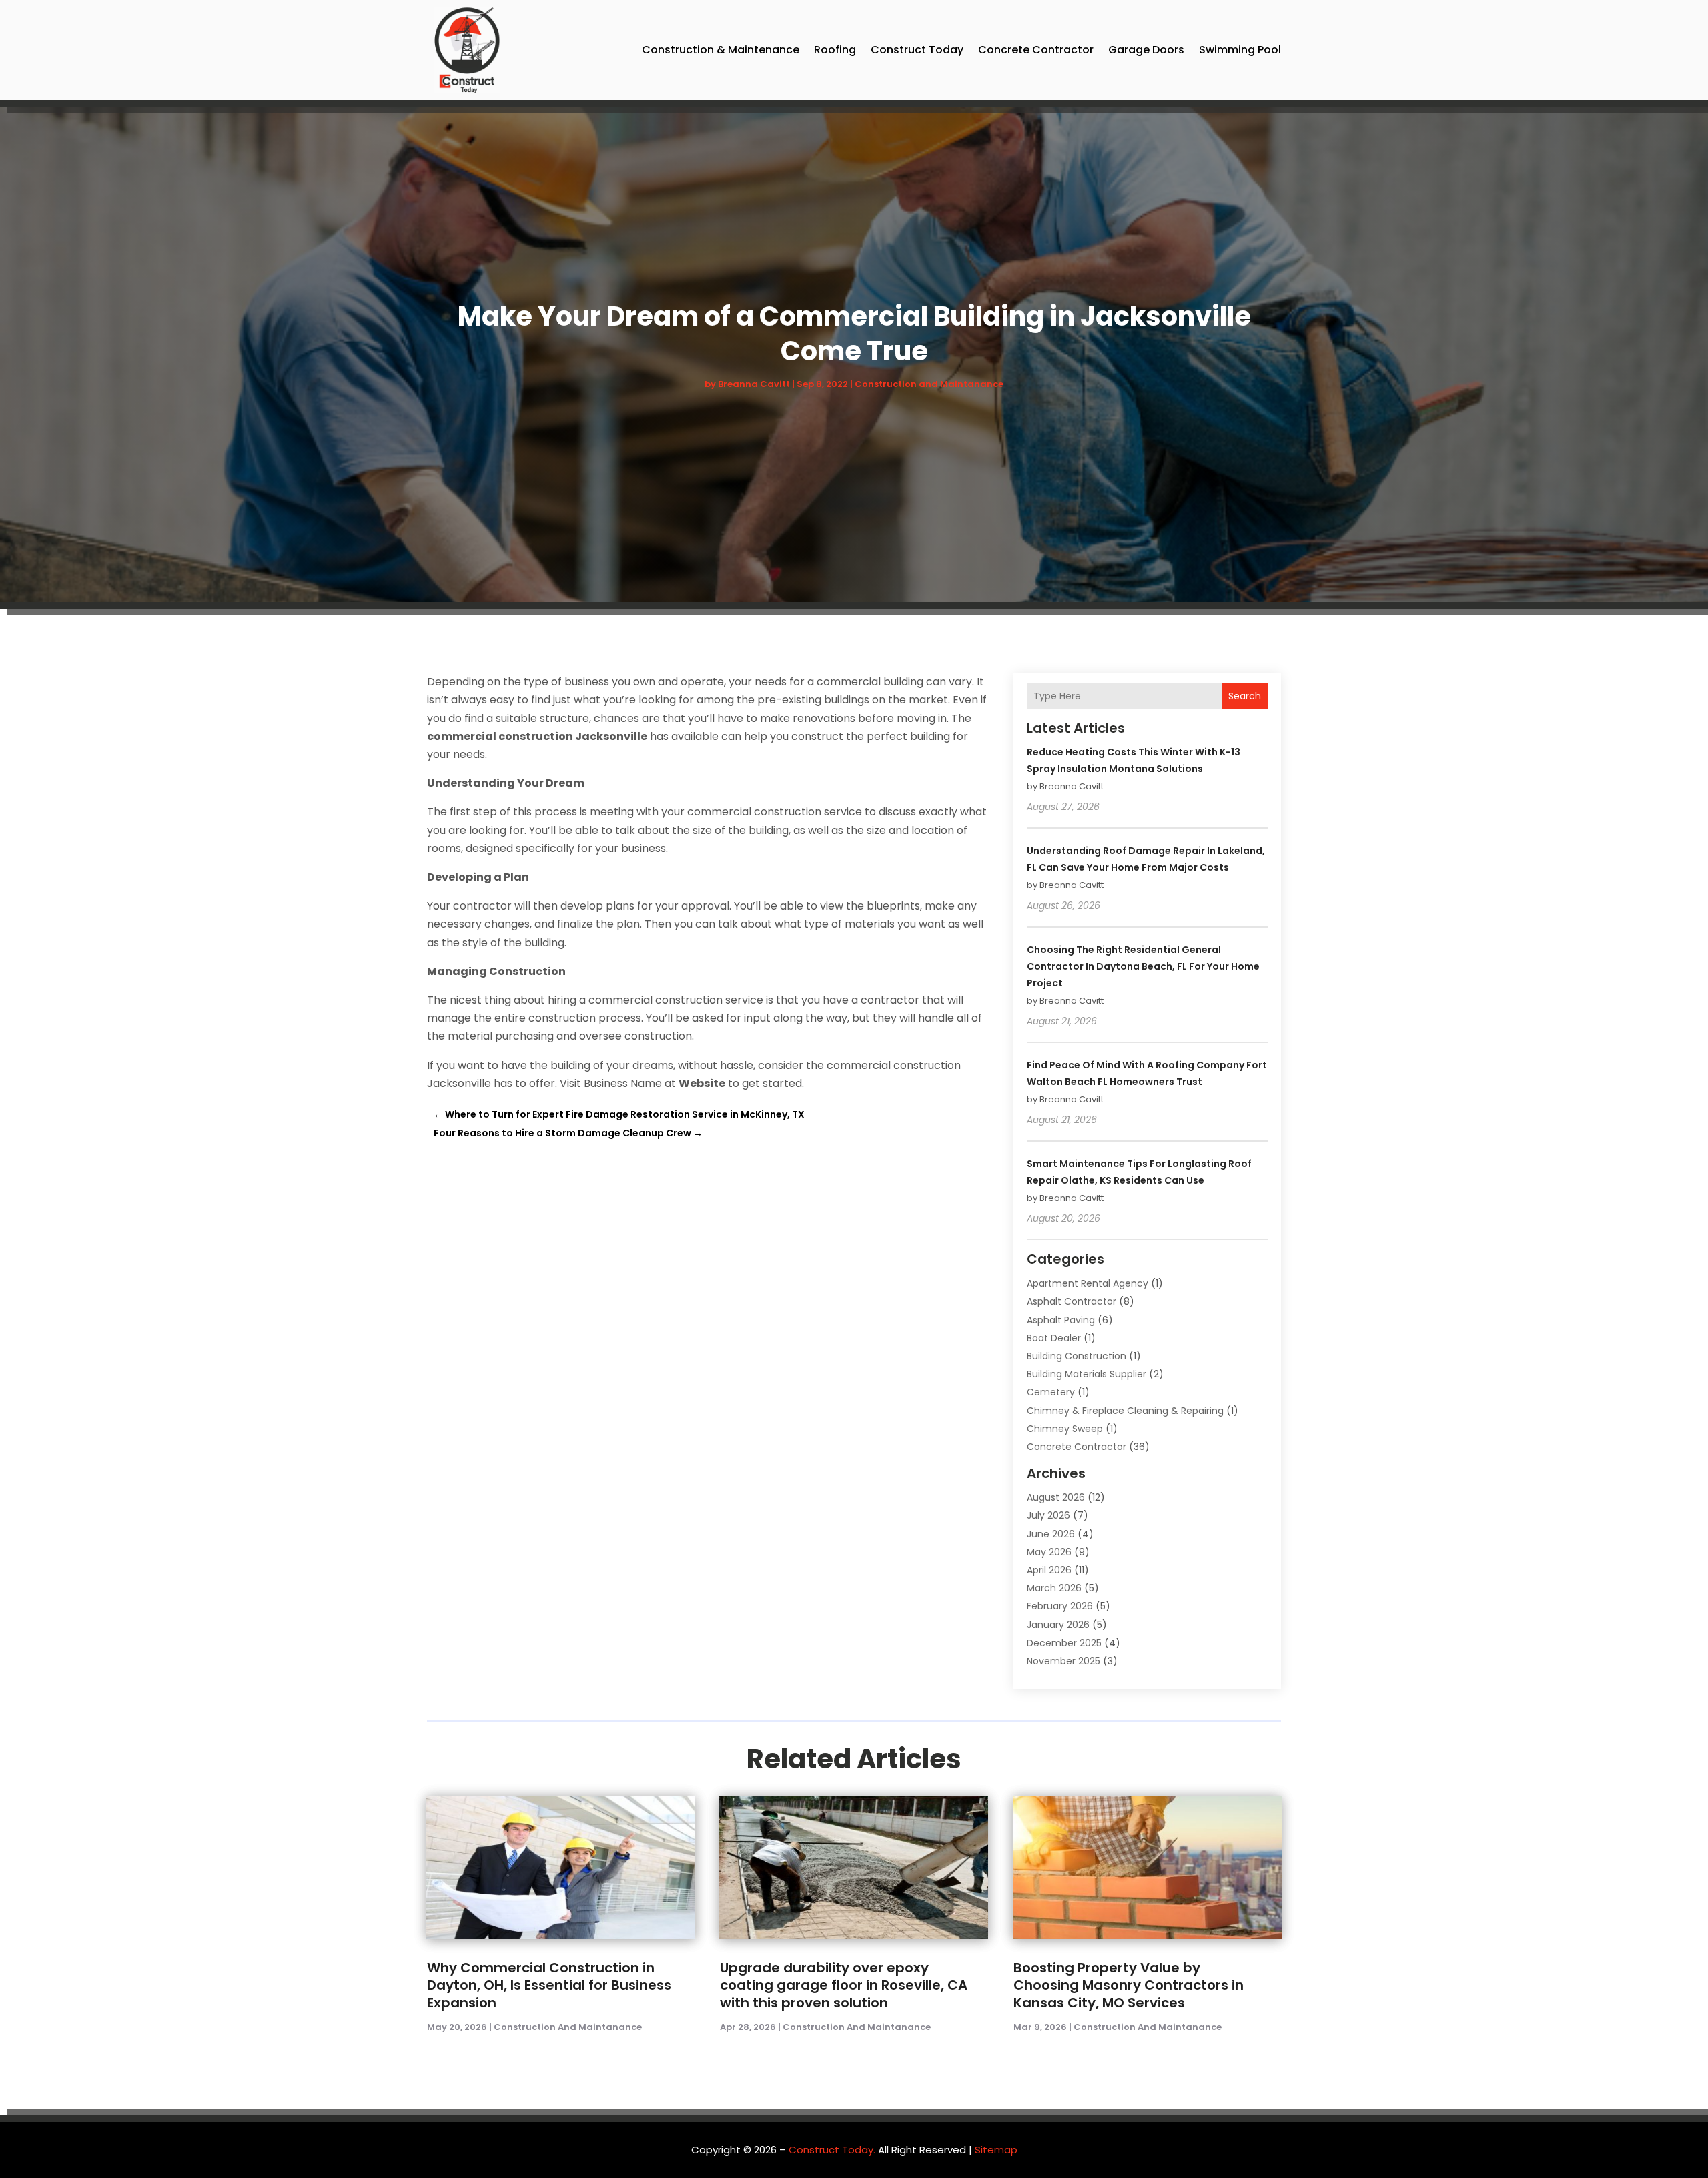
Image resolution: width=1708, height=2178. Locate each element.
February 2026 (1060, 1606)
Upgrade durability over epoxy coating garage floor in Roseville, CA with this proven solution (844, 1985)
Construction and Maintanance (929, 384)
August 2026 (1056, 1497)
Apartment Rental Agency (1088, 1283)
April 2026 (1049, 1570)
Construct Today (917, 50)
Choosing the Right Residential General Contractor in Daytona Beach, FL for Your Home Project (1143, 966)
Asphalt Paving (1061, 1320)
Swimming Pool (1240, 50)
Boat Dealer (1054, 1338)
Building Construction (1077, 1356)
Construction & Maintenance (721, 50)
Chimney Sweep (1065, 1429)
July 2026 (1048, 1515)
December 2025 (1064, 1643)
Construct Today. (832, 2150)
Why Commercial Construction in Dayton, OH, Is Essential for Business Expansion (549, 1985)
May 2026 (1049, 1552)
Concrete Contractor (1036, 50)
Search (1245, 696)
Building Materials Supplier (1087, 1374)
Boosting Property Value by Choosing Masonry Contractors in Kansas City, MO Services (1129, 1985)
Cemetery (1051, 1392)
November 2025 (1063, 1661)
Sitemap (996, 2150)
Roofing (835, 50)
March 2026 (1054, 1588)
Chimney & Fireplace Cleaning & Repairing (1125, 1411)
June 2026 (1051, 1534)
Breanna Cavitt (754, 384)
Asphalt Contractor (1072, 1301)
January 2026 (1058, 1625)
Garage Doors (1146, 50)
